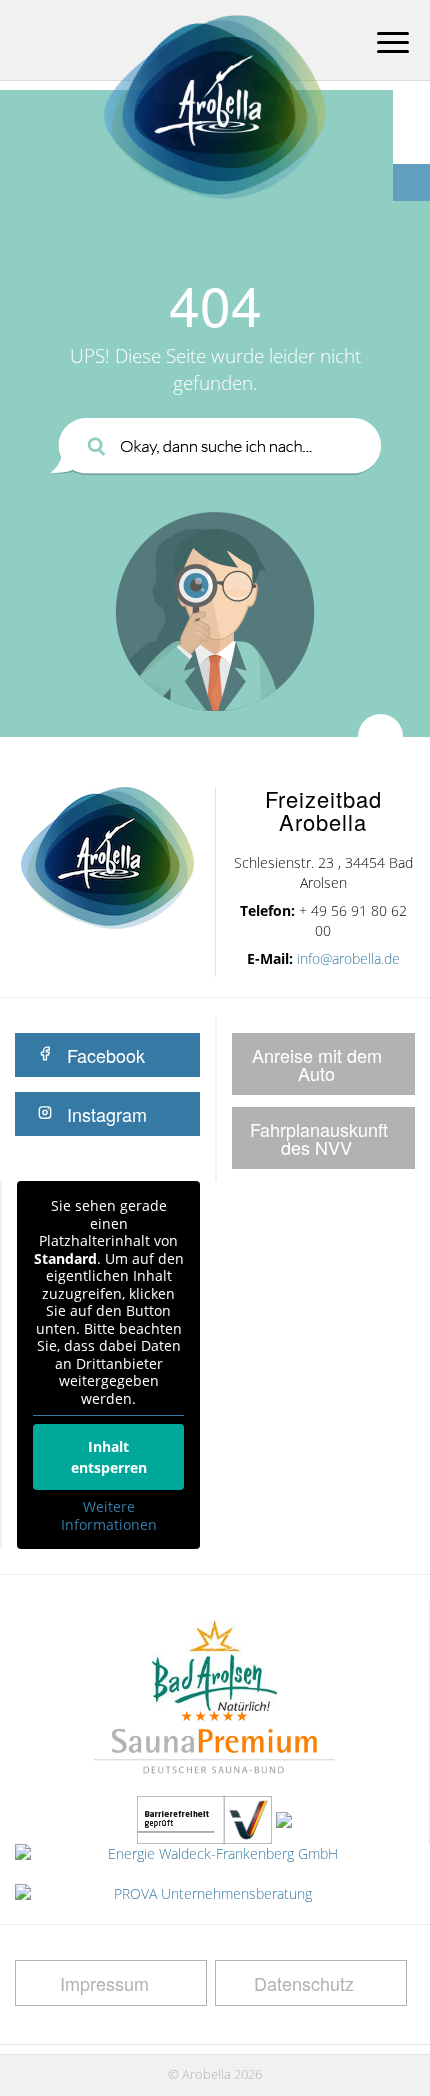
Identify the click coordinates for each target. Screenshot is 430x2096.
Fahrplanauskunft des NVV (319, 1138)
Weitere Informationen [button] (109, 1515)
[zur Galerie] (411, 145)
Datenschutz (304, 1983)
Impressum (104, 1983)
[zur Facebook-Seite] (411, 182)
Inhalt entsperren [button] (109, 1457)
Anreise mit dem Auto (317, 1064)
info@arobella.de (348, 958)
